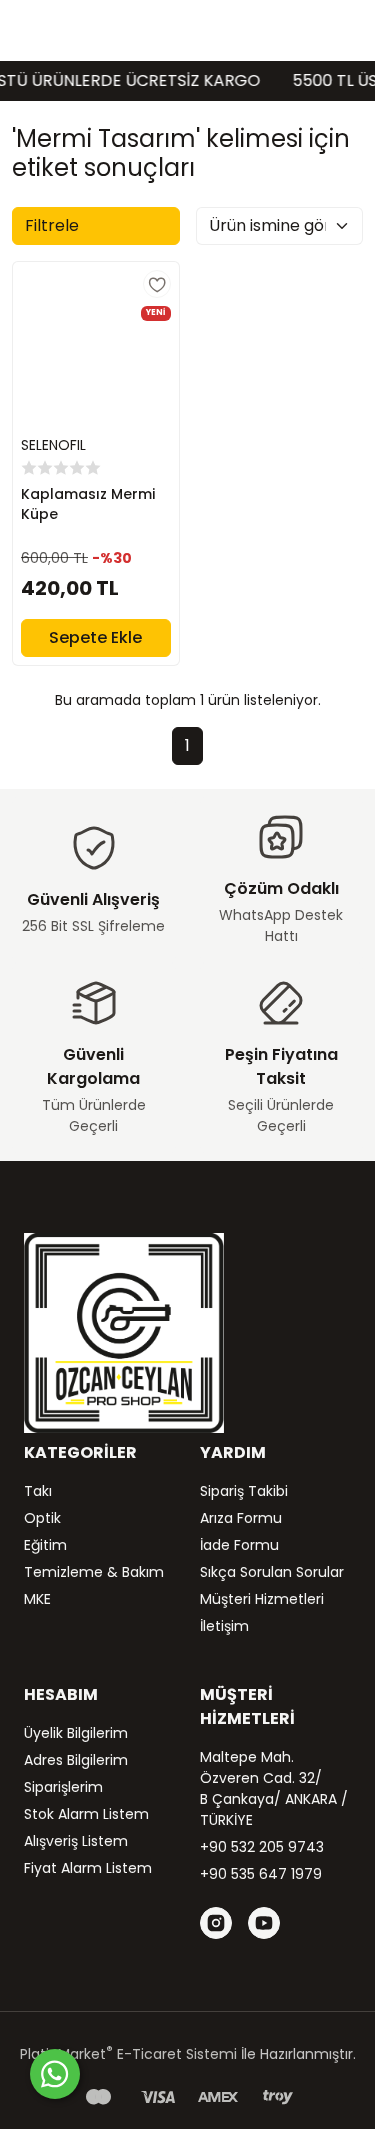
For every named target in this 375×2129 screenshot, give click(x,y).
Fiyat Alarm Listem (88, 1868)
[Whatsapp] (55, 2074)
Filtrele (52, 225)
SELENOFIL (53, 445)
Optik (42, 1518)
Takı (38, 1491)
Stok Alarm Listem (86, 1814)
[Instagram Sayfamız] (216, 1923)
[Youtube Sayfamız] (264, 1923)
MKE (37, 1599)
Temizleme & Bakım (94, 1572)
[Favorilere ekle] (157, 284)
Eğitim (45, 1545)
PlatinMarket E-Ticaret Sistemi (128, 2054)
